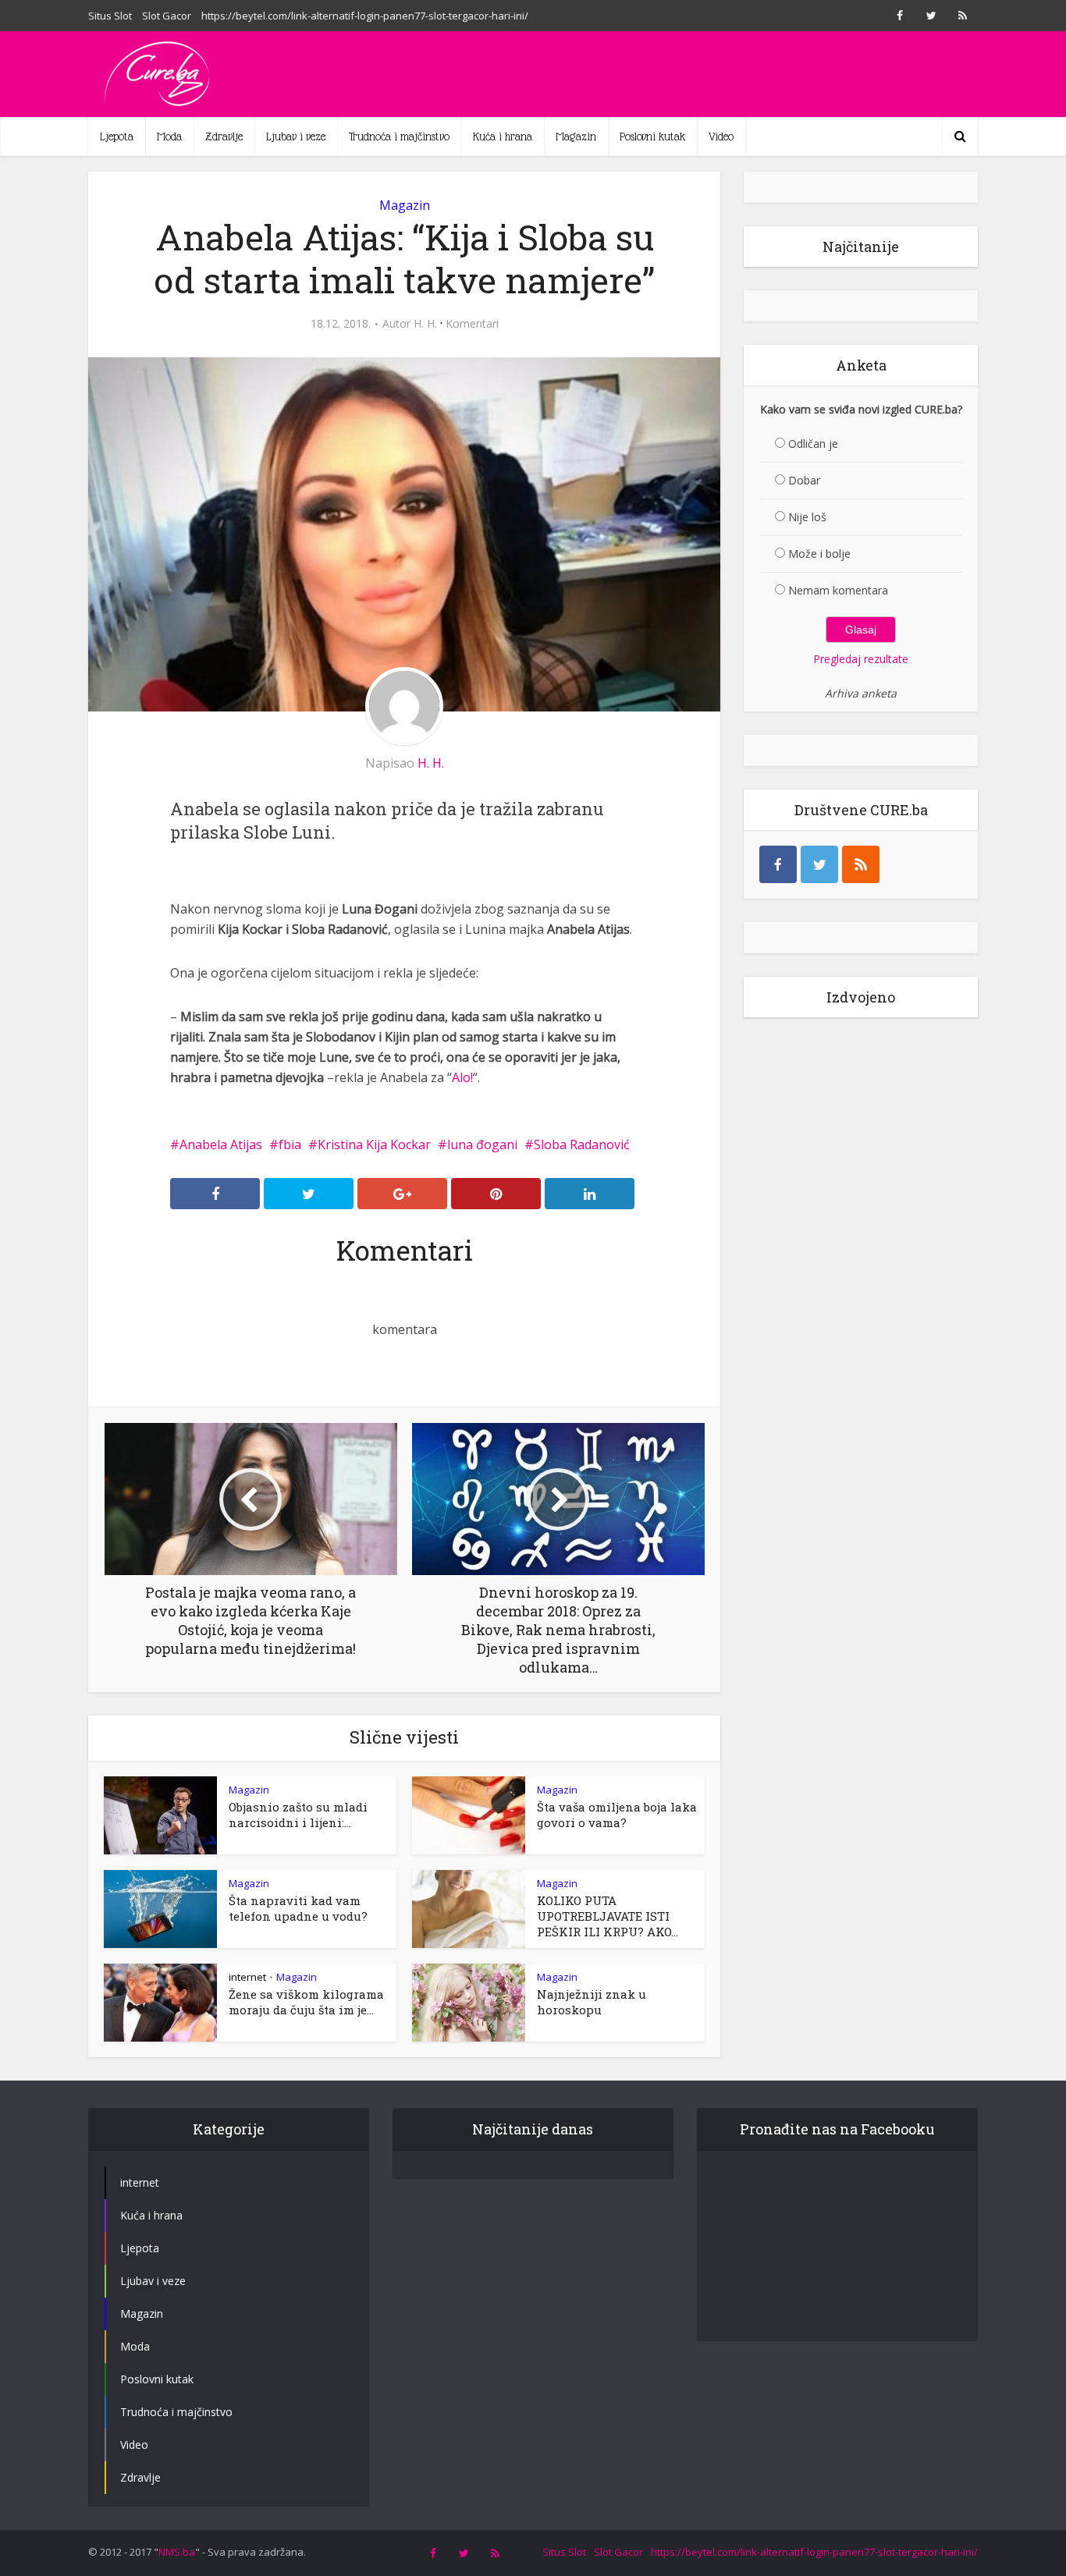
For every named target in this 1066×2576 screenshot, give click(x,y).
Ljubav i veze (296, 137)
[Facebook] (778, 864)
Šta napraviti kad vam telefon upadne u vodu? (298, 1908)
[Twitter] (819, 864)
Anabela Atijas (221, 1144)
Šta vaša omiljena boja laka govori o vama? (617, 1815)
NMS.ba (177, 2552)
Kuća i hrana (503, 137)
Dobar (804, 480)
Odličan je (813, 444)
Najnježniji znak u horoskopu (592, 2002)
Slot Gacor (167, 16)
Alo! (462, 1077)
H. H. (425, 324)
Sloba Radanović (582, 1144)
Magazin (576, 137)
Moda (169, 137)
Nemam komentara (838, 590)
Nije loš (807, 517)
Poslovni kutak (652, 137)
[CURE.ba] (158, 74)
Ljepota (117, 137)
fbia (290, 1144)
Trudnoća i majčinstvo (399, 137)
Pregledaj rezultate (861, 659)
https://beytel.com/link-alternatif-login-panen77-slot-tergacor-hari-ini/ (365, 16)
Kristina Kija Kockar (374, 1144)
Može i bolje (819, 554)
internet (247, 1977)
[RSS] (861, 864)
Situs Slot (110, 16)
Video (721, 137)
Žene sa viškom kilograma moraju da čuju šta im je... (306, 2002)
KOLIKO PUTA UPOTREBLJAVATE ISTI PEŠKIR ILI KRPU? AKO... (608, 1916)
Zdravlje (224, 137)
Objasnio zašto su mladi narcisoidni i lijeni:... (298, 1815)
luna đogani (482, 1144)
